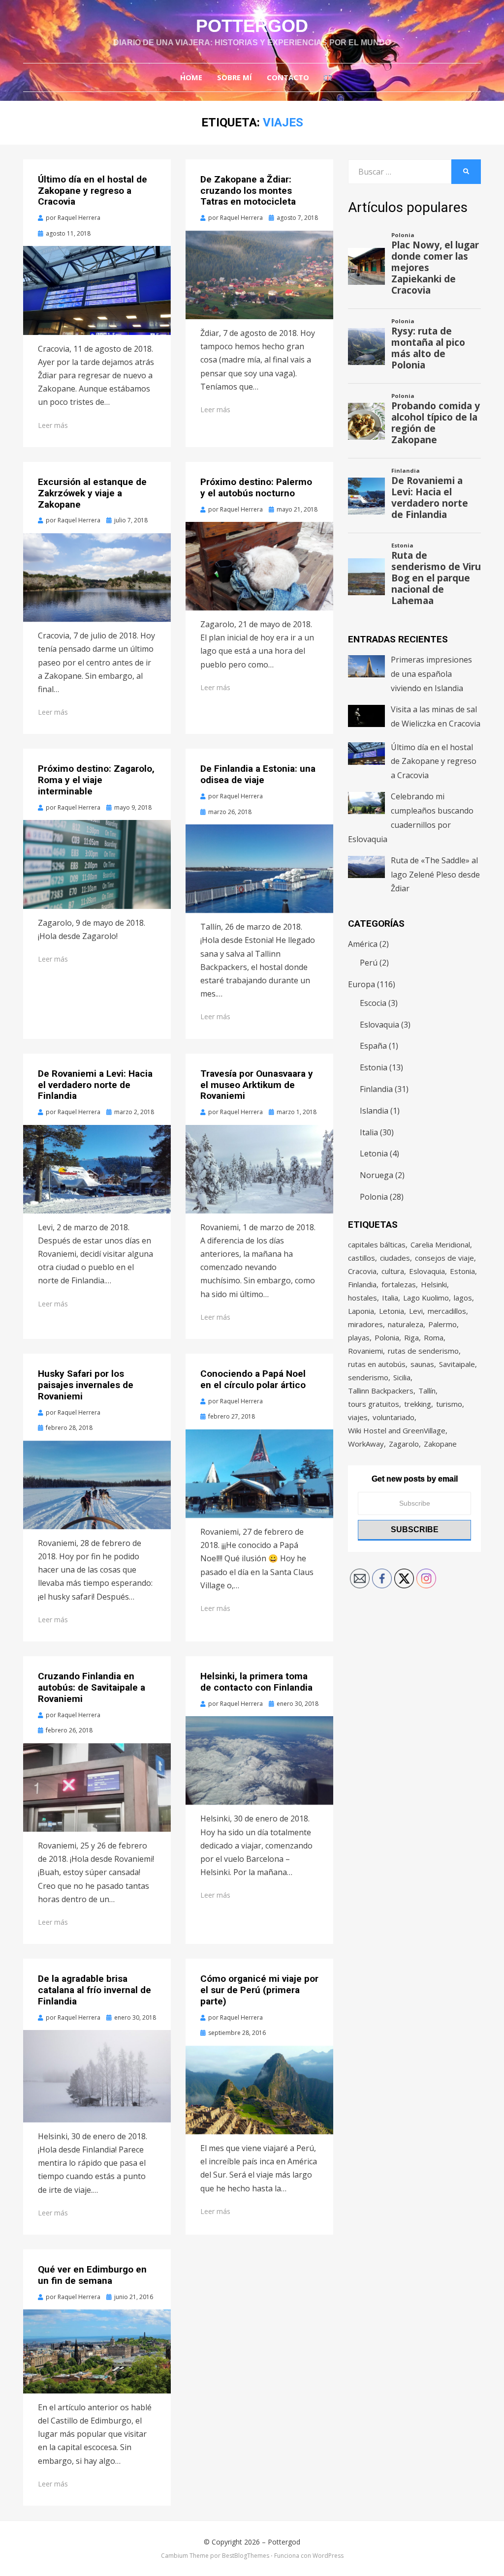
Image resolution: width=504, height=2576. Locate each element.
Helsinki (434, 1284)
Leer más (53, 425)
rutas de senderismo (423, 1351)
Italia (369, 1132)
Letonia (374, 1153)
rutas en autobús (377, 1364)
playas (359, 1337)
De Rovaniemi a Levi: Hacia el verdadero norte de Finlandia (95, 1085)
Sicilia (402, 1377)
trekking (418, 1404)
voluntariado (394, 1417)
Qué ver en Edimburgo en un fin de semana (92, 2275)
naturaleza (406, 1324)
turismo (449, 1404)
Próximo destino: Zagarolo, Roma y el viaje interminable (96, 780)
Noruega (377, 1175)
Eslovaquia (379, 1025)
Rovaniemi (365, 1351)
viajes (358, 1417)
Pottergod (252, 26)
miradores (365, 1324)
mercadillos (447, 1311)
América (363, 944)
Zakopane (440, 1444)
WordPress (328, 2556)
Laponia (361, 1311)
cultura (393, 1271)
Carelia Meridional (440, 1244)
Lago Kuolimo (426, 1298)
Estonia (374, 1067)
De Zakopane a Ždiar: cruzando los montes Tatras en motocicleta (248, 191)
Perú (369, 963)
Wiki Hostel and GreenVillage (397, 1430)
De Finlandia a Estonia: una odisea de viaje (258, 774)
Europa (362, 984)
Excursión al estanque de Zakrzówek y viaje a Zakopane (92, 493)
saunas (422, 1364)
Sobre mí (235, 77)
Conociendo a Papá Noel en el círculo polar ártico (253, 1379)
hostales (362, 1298)
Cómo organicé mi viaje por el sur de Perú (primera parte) (259, 1990)
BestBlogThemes (246, 2556)
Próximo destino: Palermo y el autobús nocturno (256, 487)
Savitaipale (457, 1364)
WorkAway (366, 1444)
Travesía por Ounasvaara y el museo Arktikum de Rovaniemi (257, 1085)
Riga (411, 1337)
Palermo (442, 1324)
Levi (416, 1311)
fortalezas (399, 1284)
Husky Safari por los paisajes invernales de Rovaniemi (86, 1385)
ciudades (395, 1258)
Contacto (288, 77)
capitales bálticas (377, 1244)
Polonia (374, 1197)
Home (191, 77)
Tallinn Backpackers (381, 1391)
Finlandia (376, 1089)
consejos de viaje (444, 1258)
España (373, 1046)
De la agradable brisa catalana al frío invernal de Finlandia (94, 1990)
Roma (434, 1337)
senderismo (368, 1377)
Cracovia (362, 1271)
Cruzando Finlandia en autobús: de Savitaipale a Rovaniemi (92, 1687)
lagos (463, 1298)
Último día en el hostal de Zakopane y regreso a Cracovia (93, 191)
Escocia (373, 1003)
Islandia (374, 1111)
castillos (362, 1258)
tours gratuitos (374, 1404)
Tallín (427, 1391)
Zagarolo (404, 1444)
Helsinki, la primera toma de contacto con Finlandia (256, 1682)
